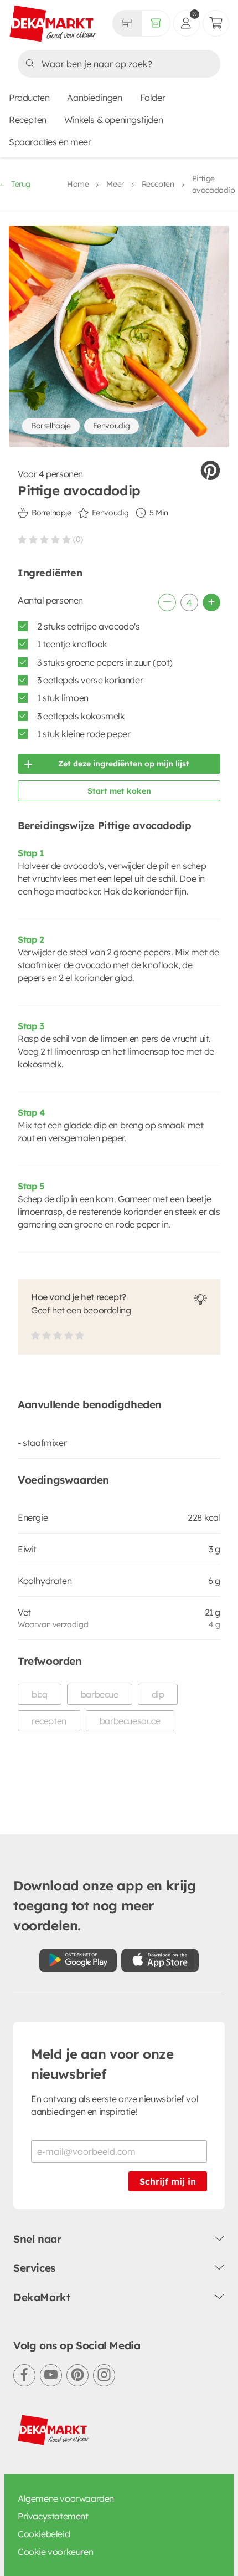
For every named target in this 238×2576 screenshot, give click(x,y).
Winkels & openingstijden (113, 120)
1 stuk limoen (63, 698)
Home (78, 184)
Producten (29, 98)
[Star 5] (66, 539)
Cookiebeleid (44, 2534)
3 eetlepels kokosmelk (81, 716)
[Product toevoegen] (211, 602)
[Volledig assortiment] (156, 23)
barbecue (100, 1694)
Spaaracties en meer (50, 142)
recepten (49, 1721)
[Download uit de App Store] (160, 1961)
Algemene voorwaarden (66, 2498)
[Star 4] (55, 539)
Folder (153, 98)
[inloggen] (187, 23)
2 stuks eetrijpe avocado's (89, 626)
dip (158, 1694)
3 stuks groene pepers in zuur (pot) (105, 662)
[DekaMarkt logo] (53, 24)
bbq (40, 1694)
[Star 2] (33, 539)
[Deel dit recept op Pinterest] (210, 471)
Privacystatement (53, 2516)
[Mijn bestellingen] (216, 23)
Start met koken (119, 791)
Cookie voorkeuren (55, 2552)
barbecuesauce (130, 1721)
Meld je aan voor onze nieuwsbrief (102, 2064)
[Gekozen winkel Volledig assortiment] (127, 23)
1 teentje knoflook (72, 644)
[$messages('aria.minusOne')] (167, 602)
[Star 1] (22, 539)
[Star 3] (44, 539)
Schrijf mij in (168, 2181)
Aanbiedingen (94, 98)
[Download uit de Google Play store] (78, 1961)
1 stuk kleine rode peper (84, 734)
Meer (115, 184)
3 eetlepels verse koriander (90, 680)
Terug (21, 184)
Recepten (28, 120)
